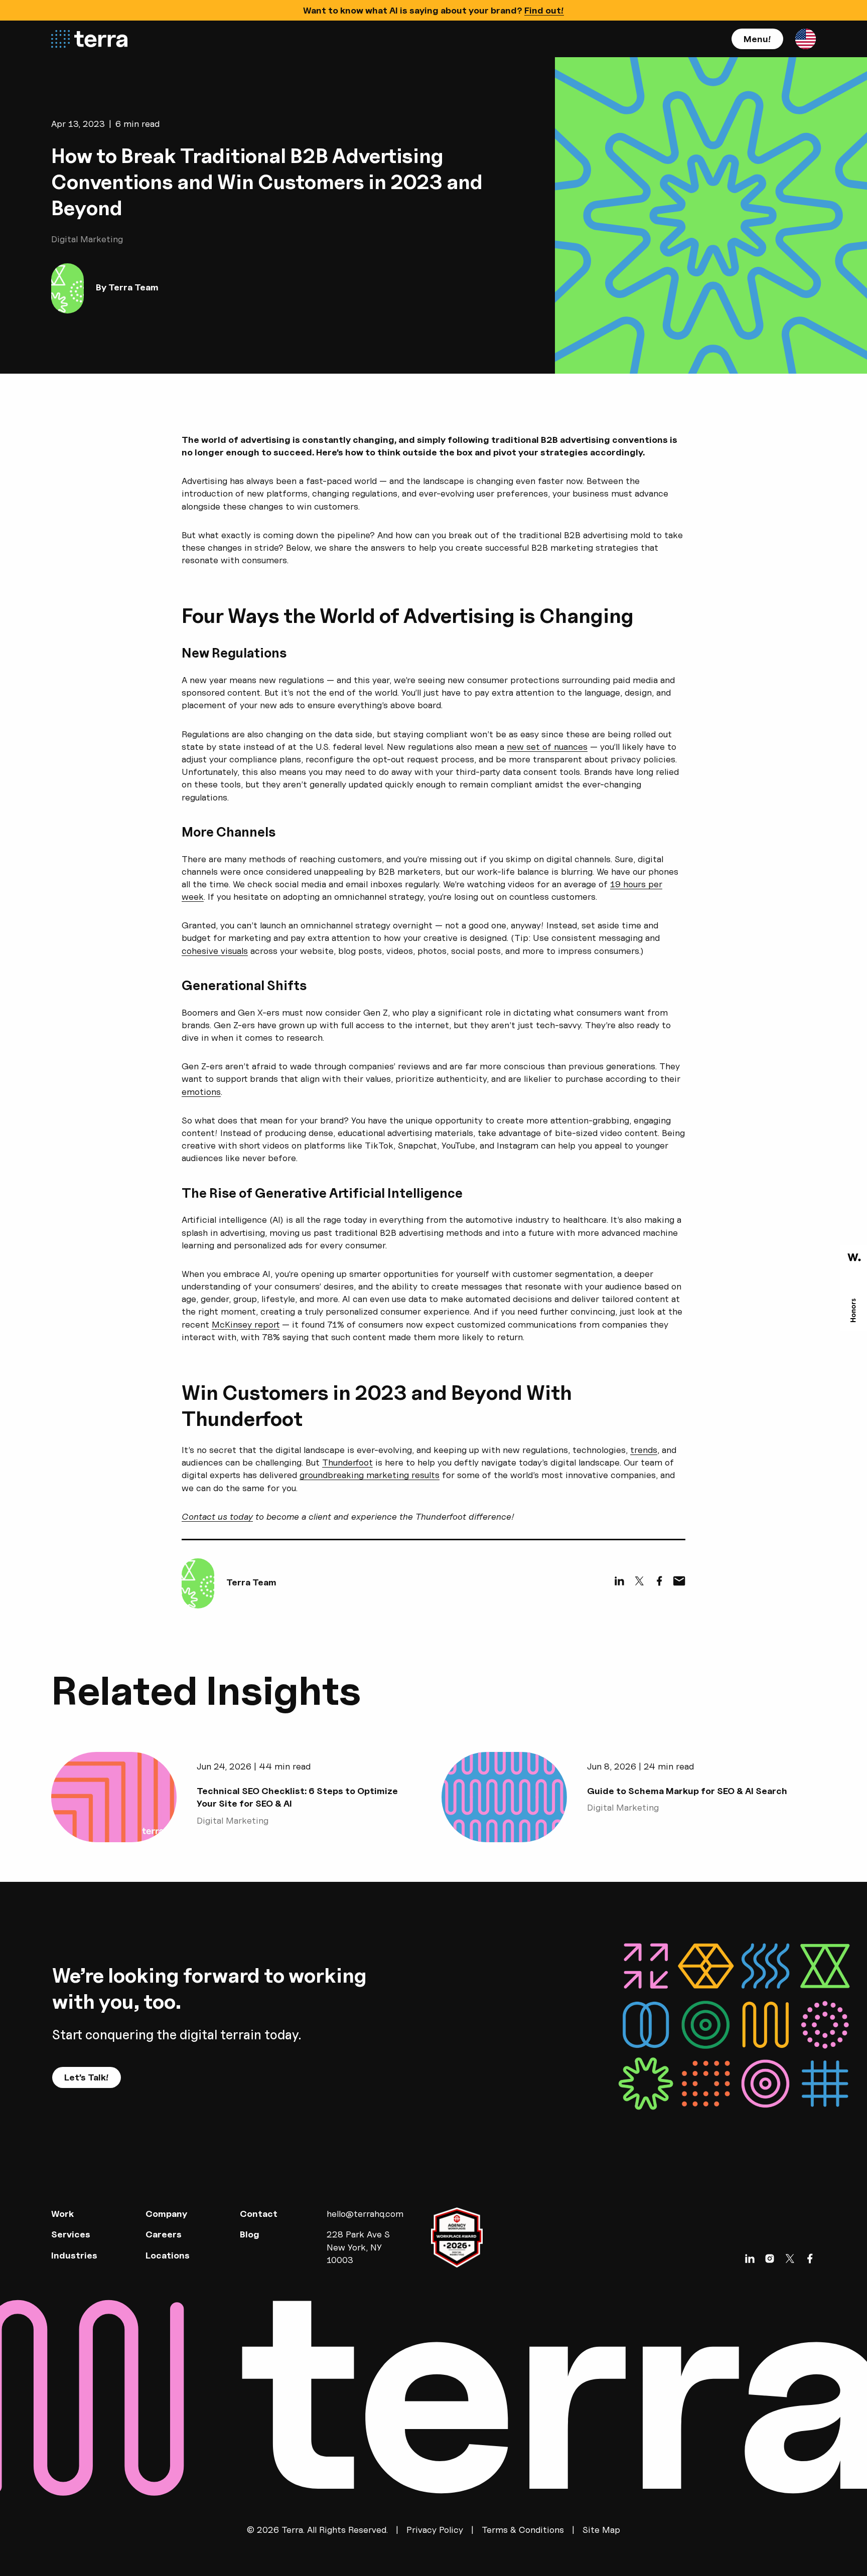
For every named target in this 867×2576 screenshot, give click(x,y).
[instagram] (770, 2259)
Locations (168, 2255)
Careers (164, 2234)
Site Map (601, 2530)
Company (166, 2214)
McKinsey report (246, 1324)
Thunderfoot (347, 1462)
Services (71, 2234)
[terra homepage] (89, 39)
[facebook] (659, 1581)
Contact (259, 2214)
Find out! (544, 10)
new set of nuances (547, 747)
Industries (74, 2255)
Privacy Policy (435, 2530)
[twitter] (639, 1581)
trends (644, 1450)
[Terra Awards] (854, 1288)
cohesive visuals (215, 951)
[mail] (679, 1581)
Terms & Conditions (523, 2530)
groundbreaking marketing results (370, 1475)
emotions (201, 1092)
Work (62, 2214)
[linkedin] (619, 1581)
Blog (250, 2234)
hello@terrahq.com (365, 2214)
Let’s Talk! (87, 2077)
